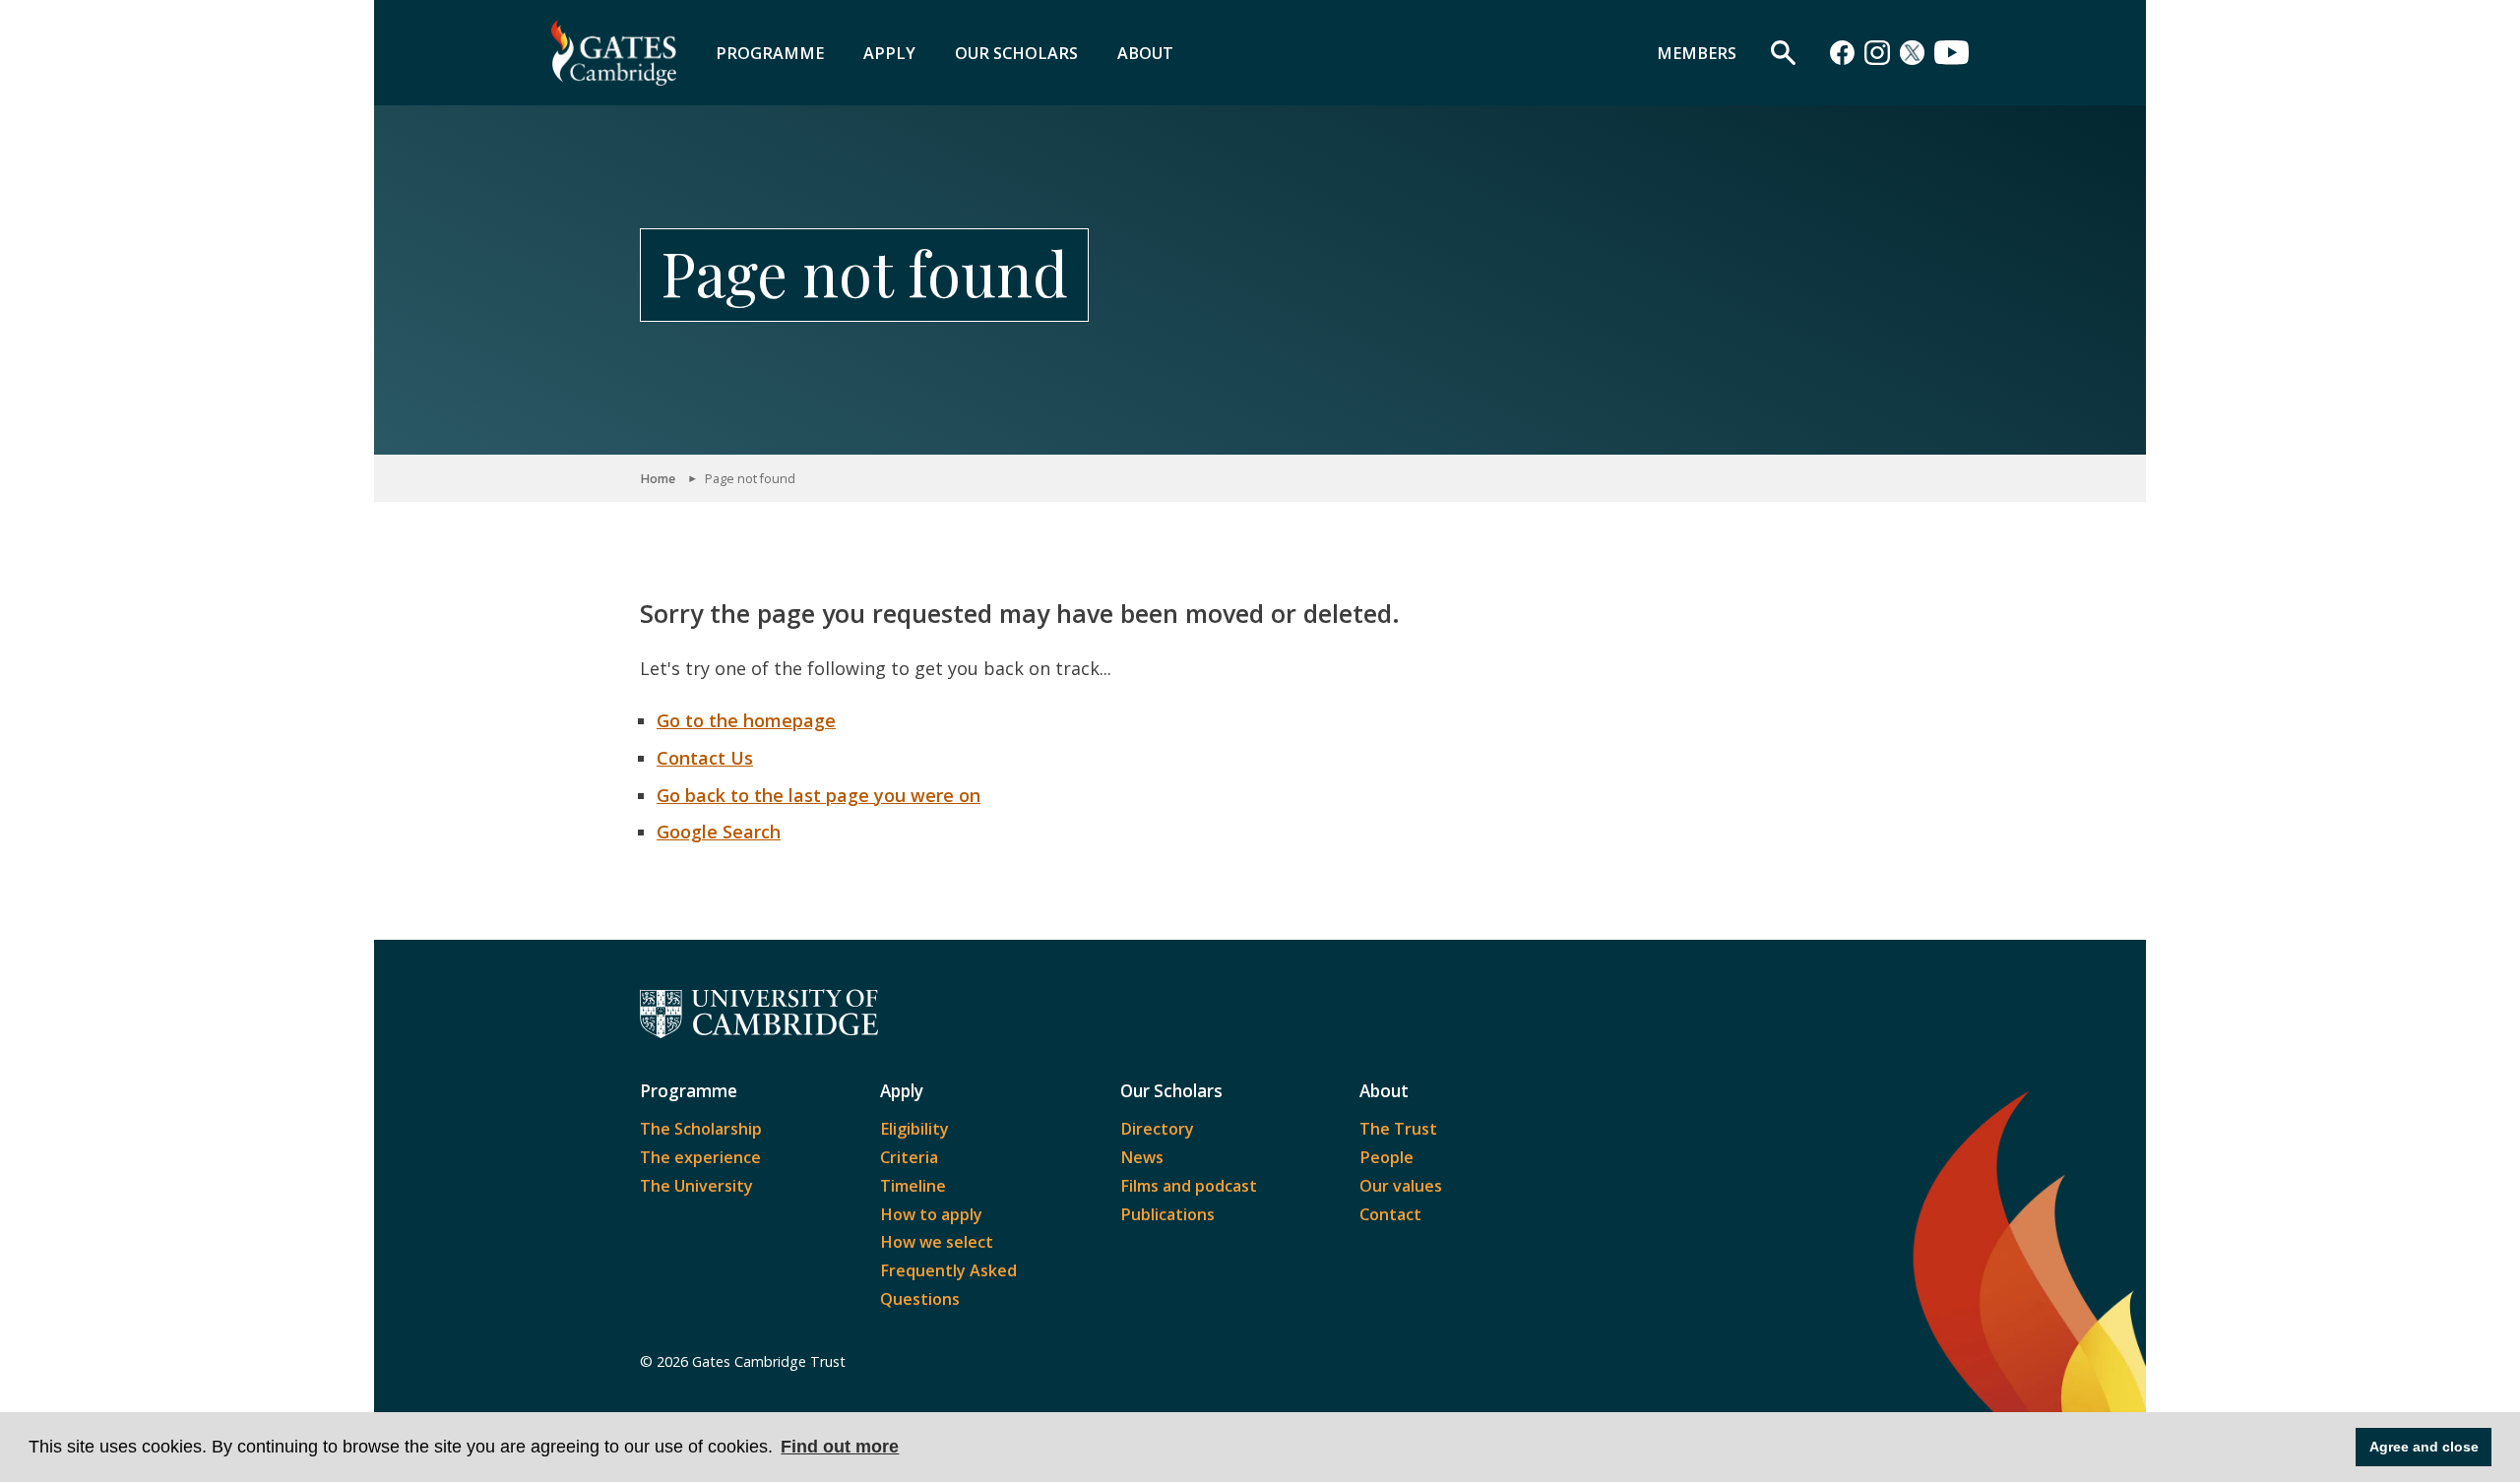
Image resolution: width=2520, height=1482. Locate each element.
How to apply (931, 1214)
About (1145, 53)
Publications (1167, 1214)
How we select (937, 1242)
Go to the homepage (746, 720)
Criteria (909, 1157)
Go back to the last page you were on (819, 795)
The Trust (1398, 1129)
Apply (889, 53)
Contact (1390, 1214)
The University (696, 1186)
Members (1697, 53)
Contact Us (705, 758)
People (1386, 1157)
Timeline (913, 1186)
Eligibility (914, 1129)
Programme (770, 53)
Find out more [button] (840, 1447)
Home (658, 479)
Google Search (719, 832)
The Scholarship (701, 1129)
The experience (700, 1157)
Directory (1157, 1129)
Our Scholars (1016, 53)
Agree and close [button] (2424, 1447)
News (1142, 1157)
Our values (1401, 1186)
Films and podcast (1189, 1186)
